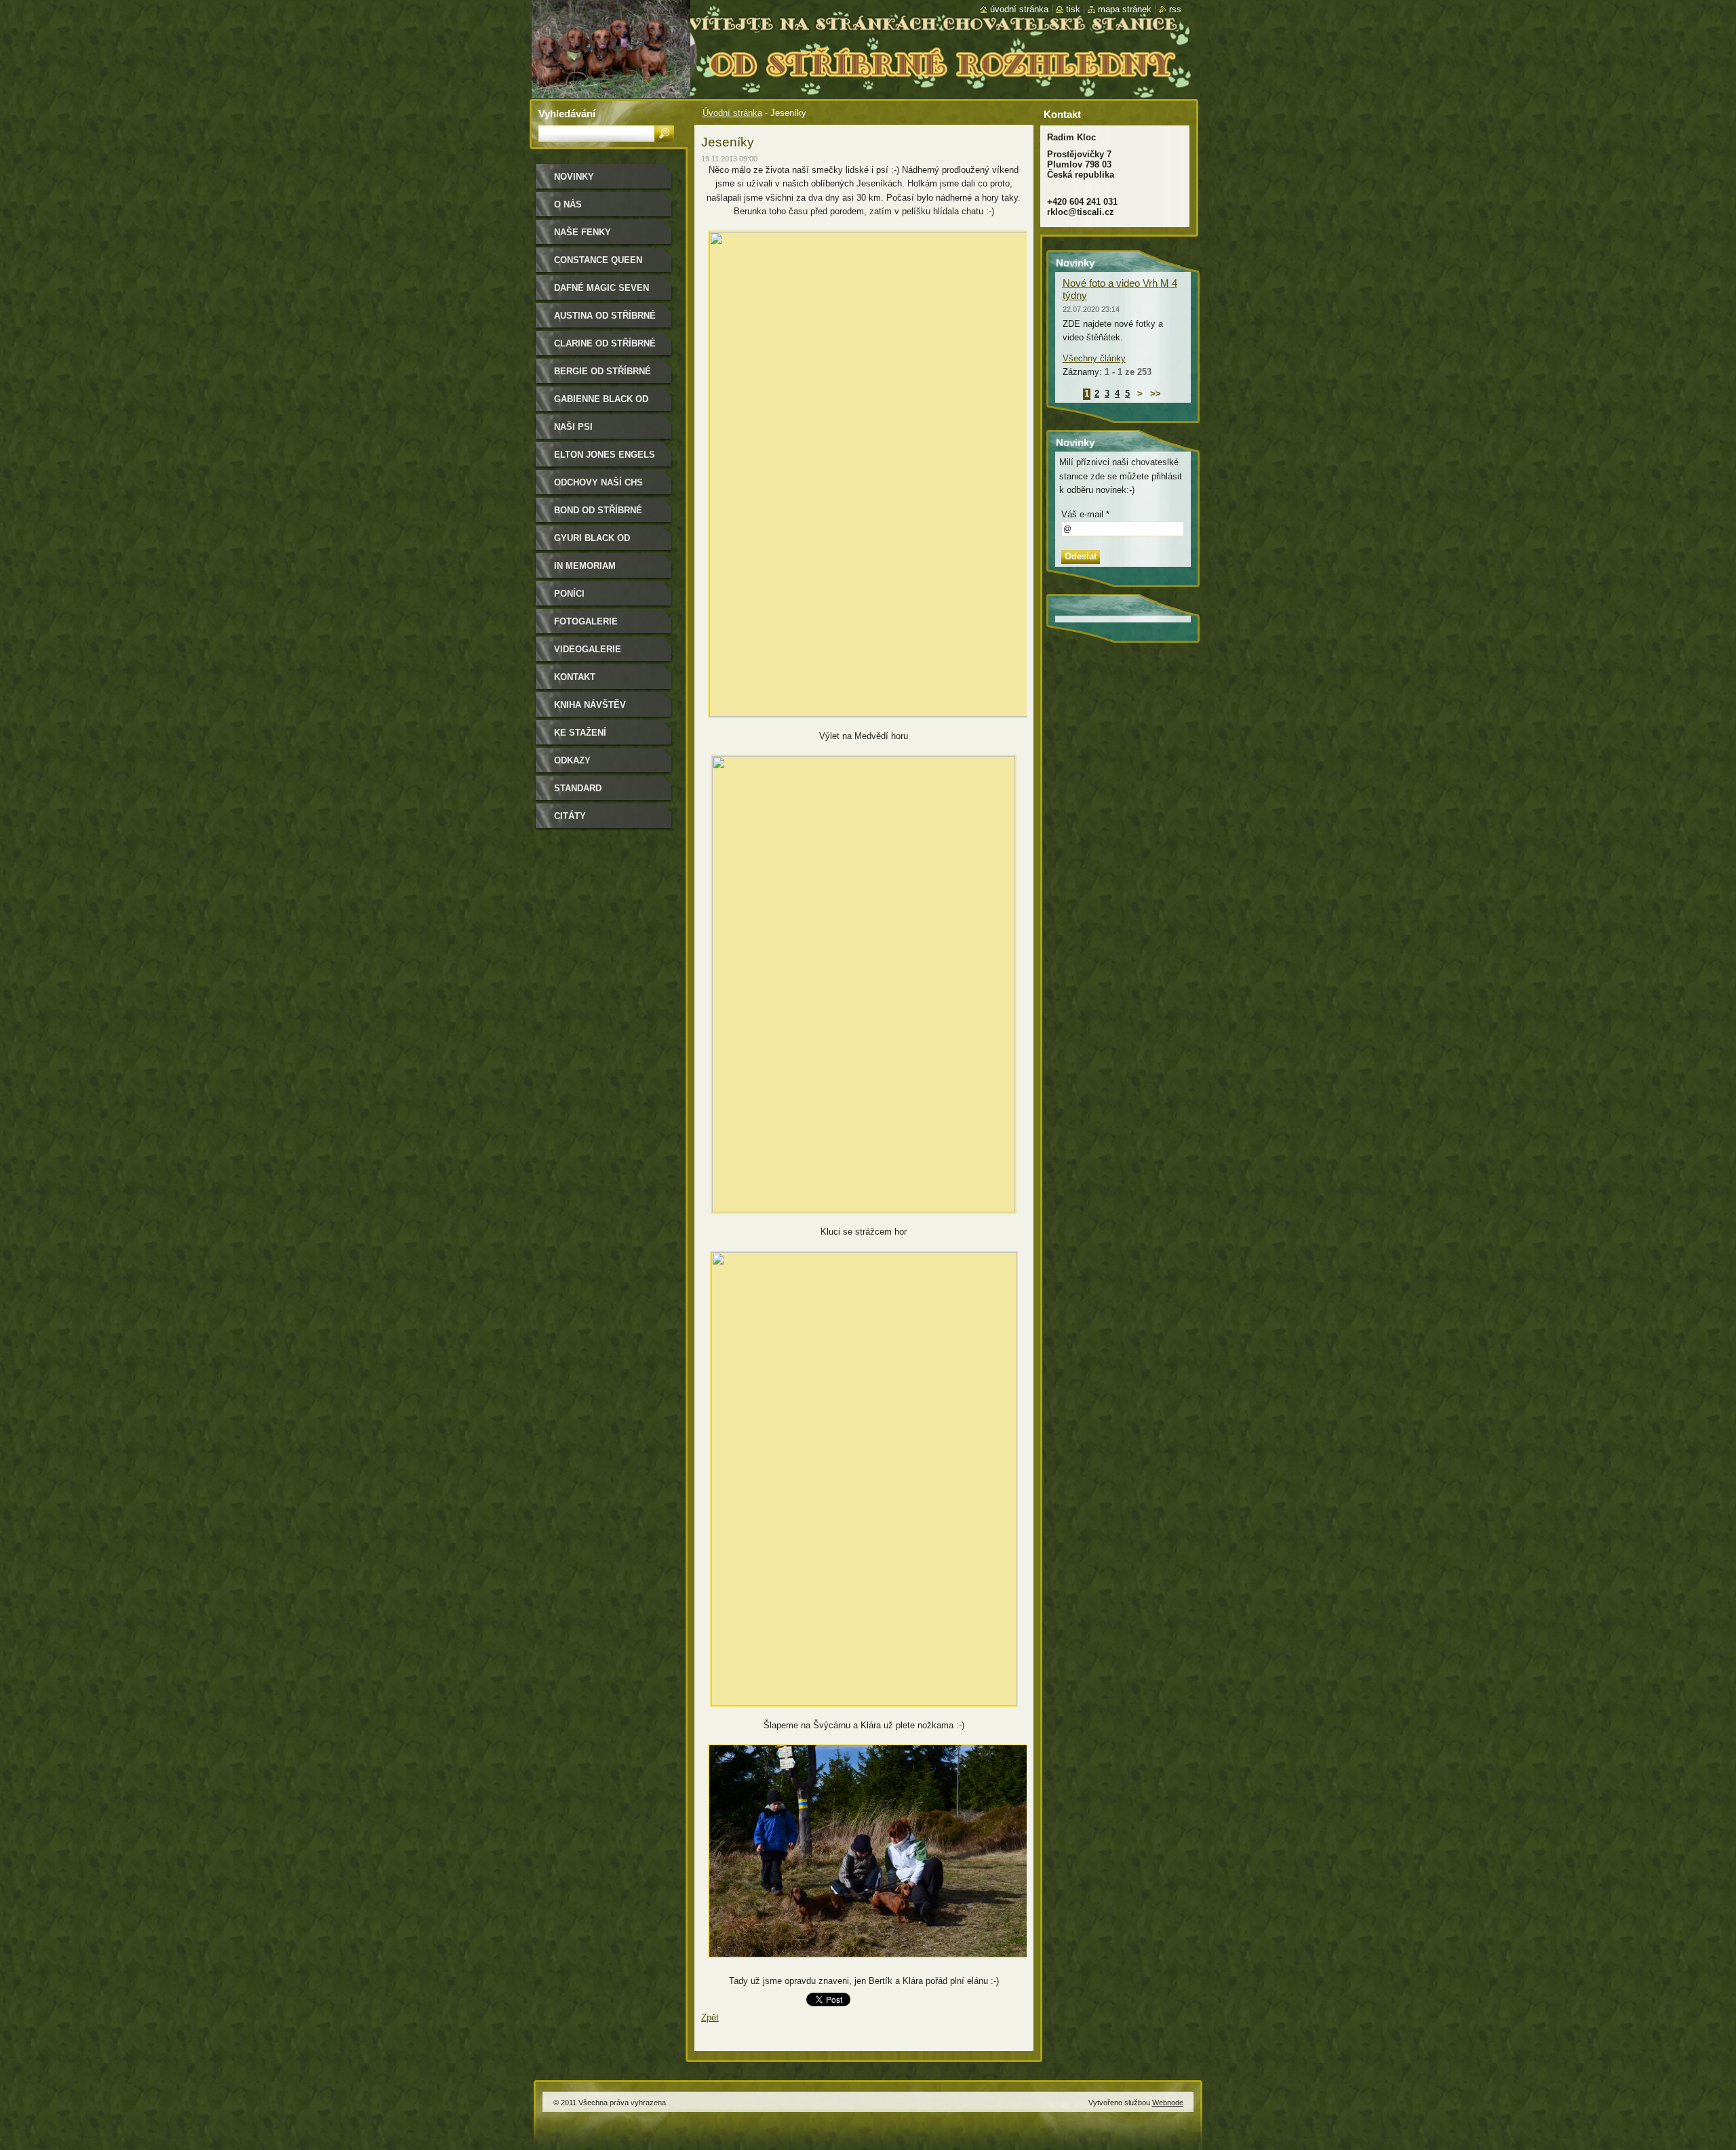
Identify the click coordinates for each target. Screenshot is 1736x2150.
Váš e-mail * (1085, 514)
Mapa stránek (1125, 9)
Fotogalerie (586, 621)
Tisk (1073, 9)
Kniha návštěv (590, 705)
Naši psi (573, 427)
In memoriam (585, 566)
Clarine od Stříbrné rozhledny (605, 348)
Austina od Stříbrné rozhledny (605, 320)
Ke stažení (580, 733)
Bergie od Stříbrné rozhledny (603, 376)
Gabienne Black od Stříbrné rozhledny (605, 404)
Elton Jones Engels (605, 455)
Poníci (569, 594)
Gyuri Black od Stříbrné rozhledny (605, 543)
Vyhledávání (567, 114)
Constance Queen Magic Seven (598, 265)
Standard (578, 788)
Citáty (570, 816)
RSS (1175, 9)
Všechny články (1094, 358)
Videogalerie (588, 649)
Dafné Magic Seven (601, 288)
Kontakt (575, 677)
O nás (568, 204)
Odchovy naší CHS (598, 482)
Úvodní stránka (732, 113)
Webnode (1168, 2103)
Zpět (710, 2017)
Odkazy (572, 760)
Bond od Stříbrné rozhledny (598, 515)
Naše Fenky (583, 232)
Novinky (574, 177)
